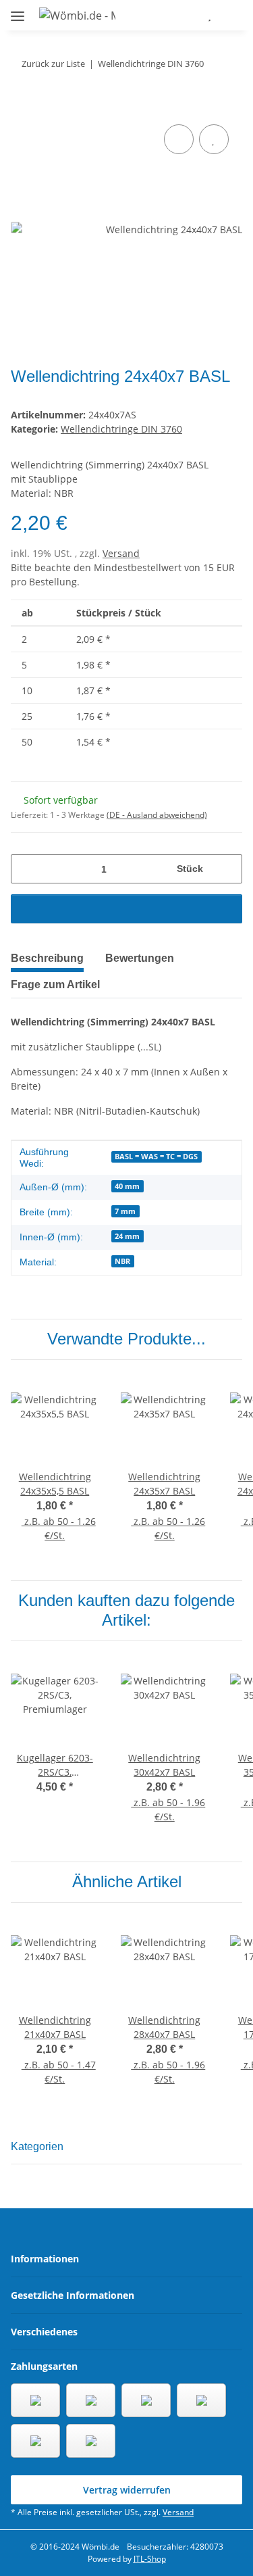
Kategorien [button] (37, 2146)
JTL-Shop (150, 2559)
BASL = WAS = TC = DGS (156, 1157)
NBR (122, 1261)
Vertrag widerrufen (127, 2490)
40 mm (127, 1186)
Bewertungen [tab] (140, 958)
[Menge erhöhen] (227, 869)
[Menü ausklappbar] (18, 10)
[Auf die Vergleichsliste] (179, 139)
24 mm (127, 1236)
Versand (121, 553)
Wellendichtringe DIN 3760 (121, 429)
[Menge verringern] (26, 869)
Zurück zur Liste (53, 64)
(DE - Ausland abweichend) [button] (157, 815)
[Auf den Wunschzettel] (214, 139)
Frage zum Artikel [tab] (55, 985)
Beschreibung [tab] (47, 958)
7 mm (125, 1211)
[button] (170, 15)
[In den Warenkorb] (22, 106)
